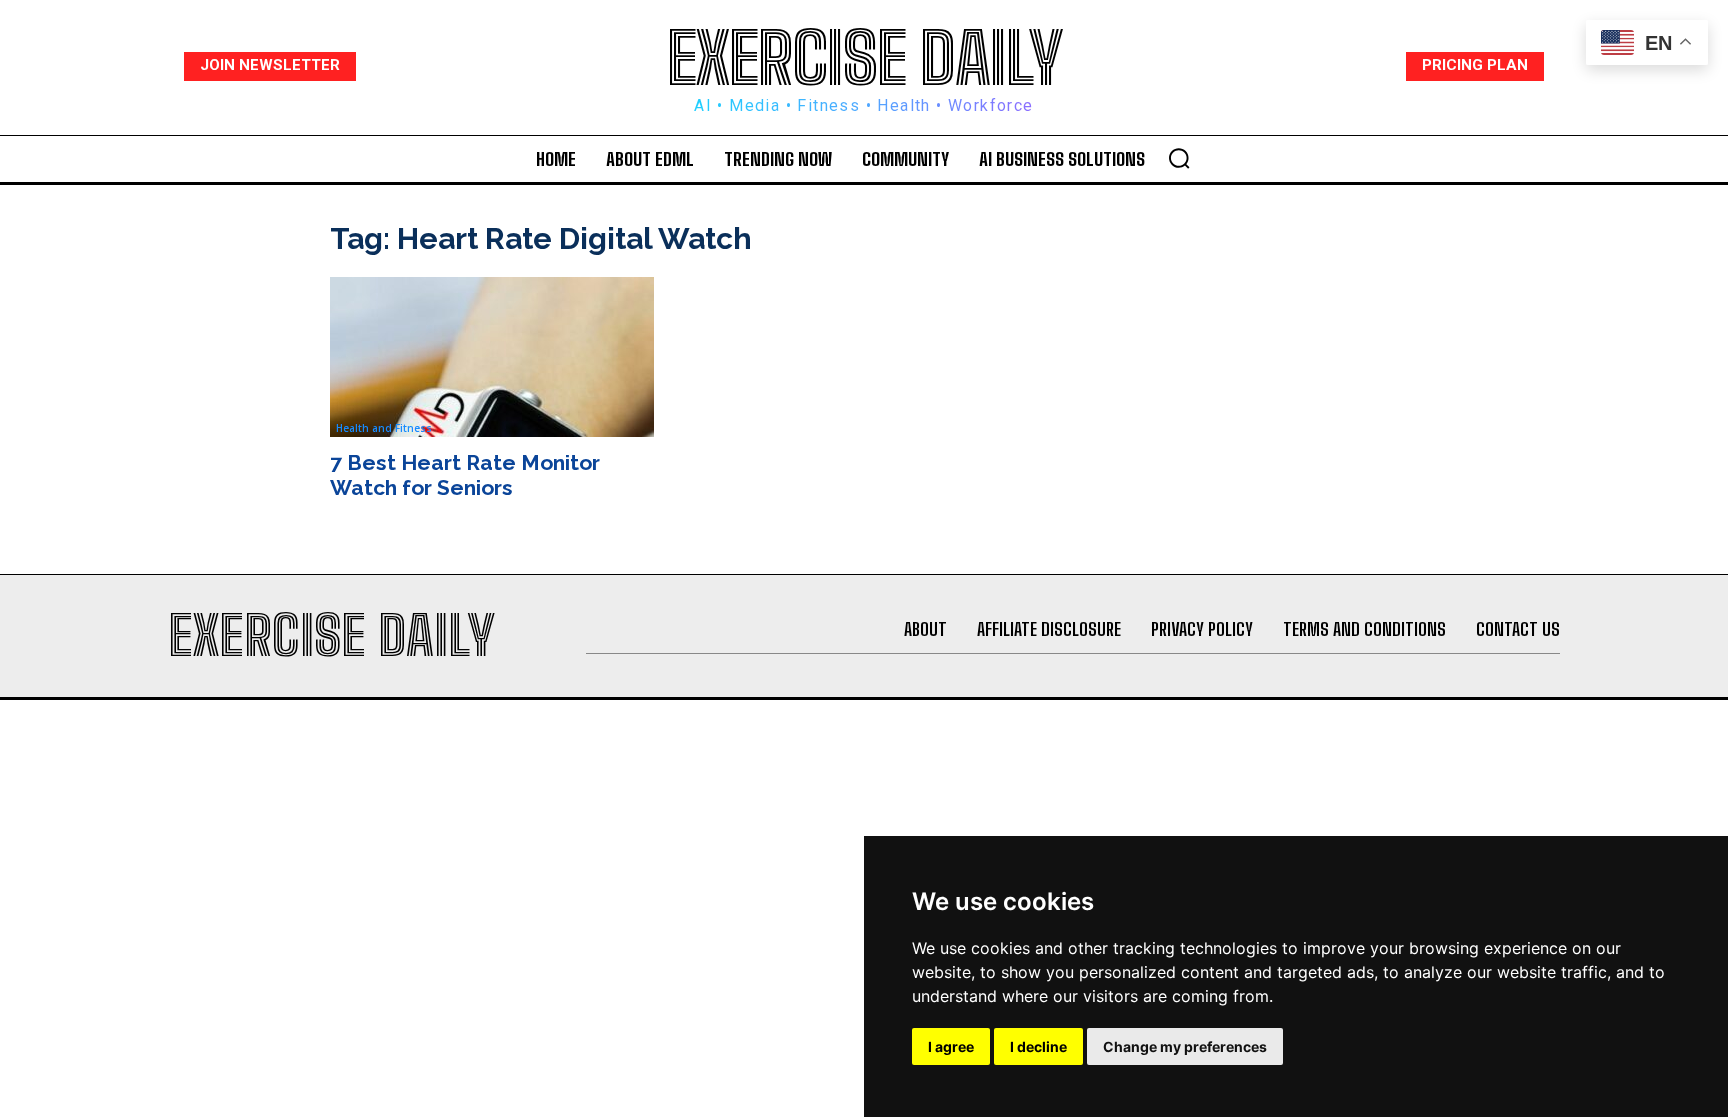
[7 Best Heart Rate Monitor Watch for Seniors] (492, 357)
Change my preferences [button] (1185, 1046)
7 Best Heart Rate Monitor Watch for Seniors (465, 475)
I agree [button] (951, 1046)
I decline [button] (1038, 1046)
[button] (1179, 158)
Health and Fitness (384, 428)
